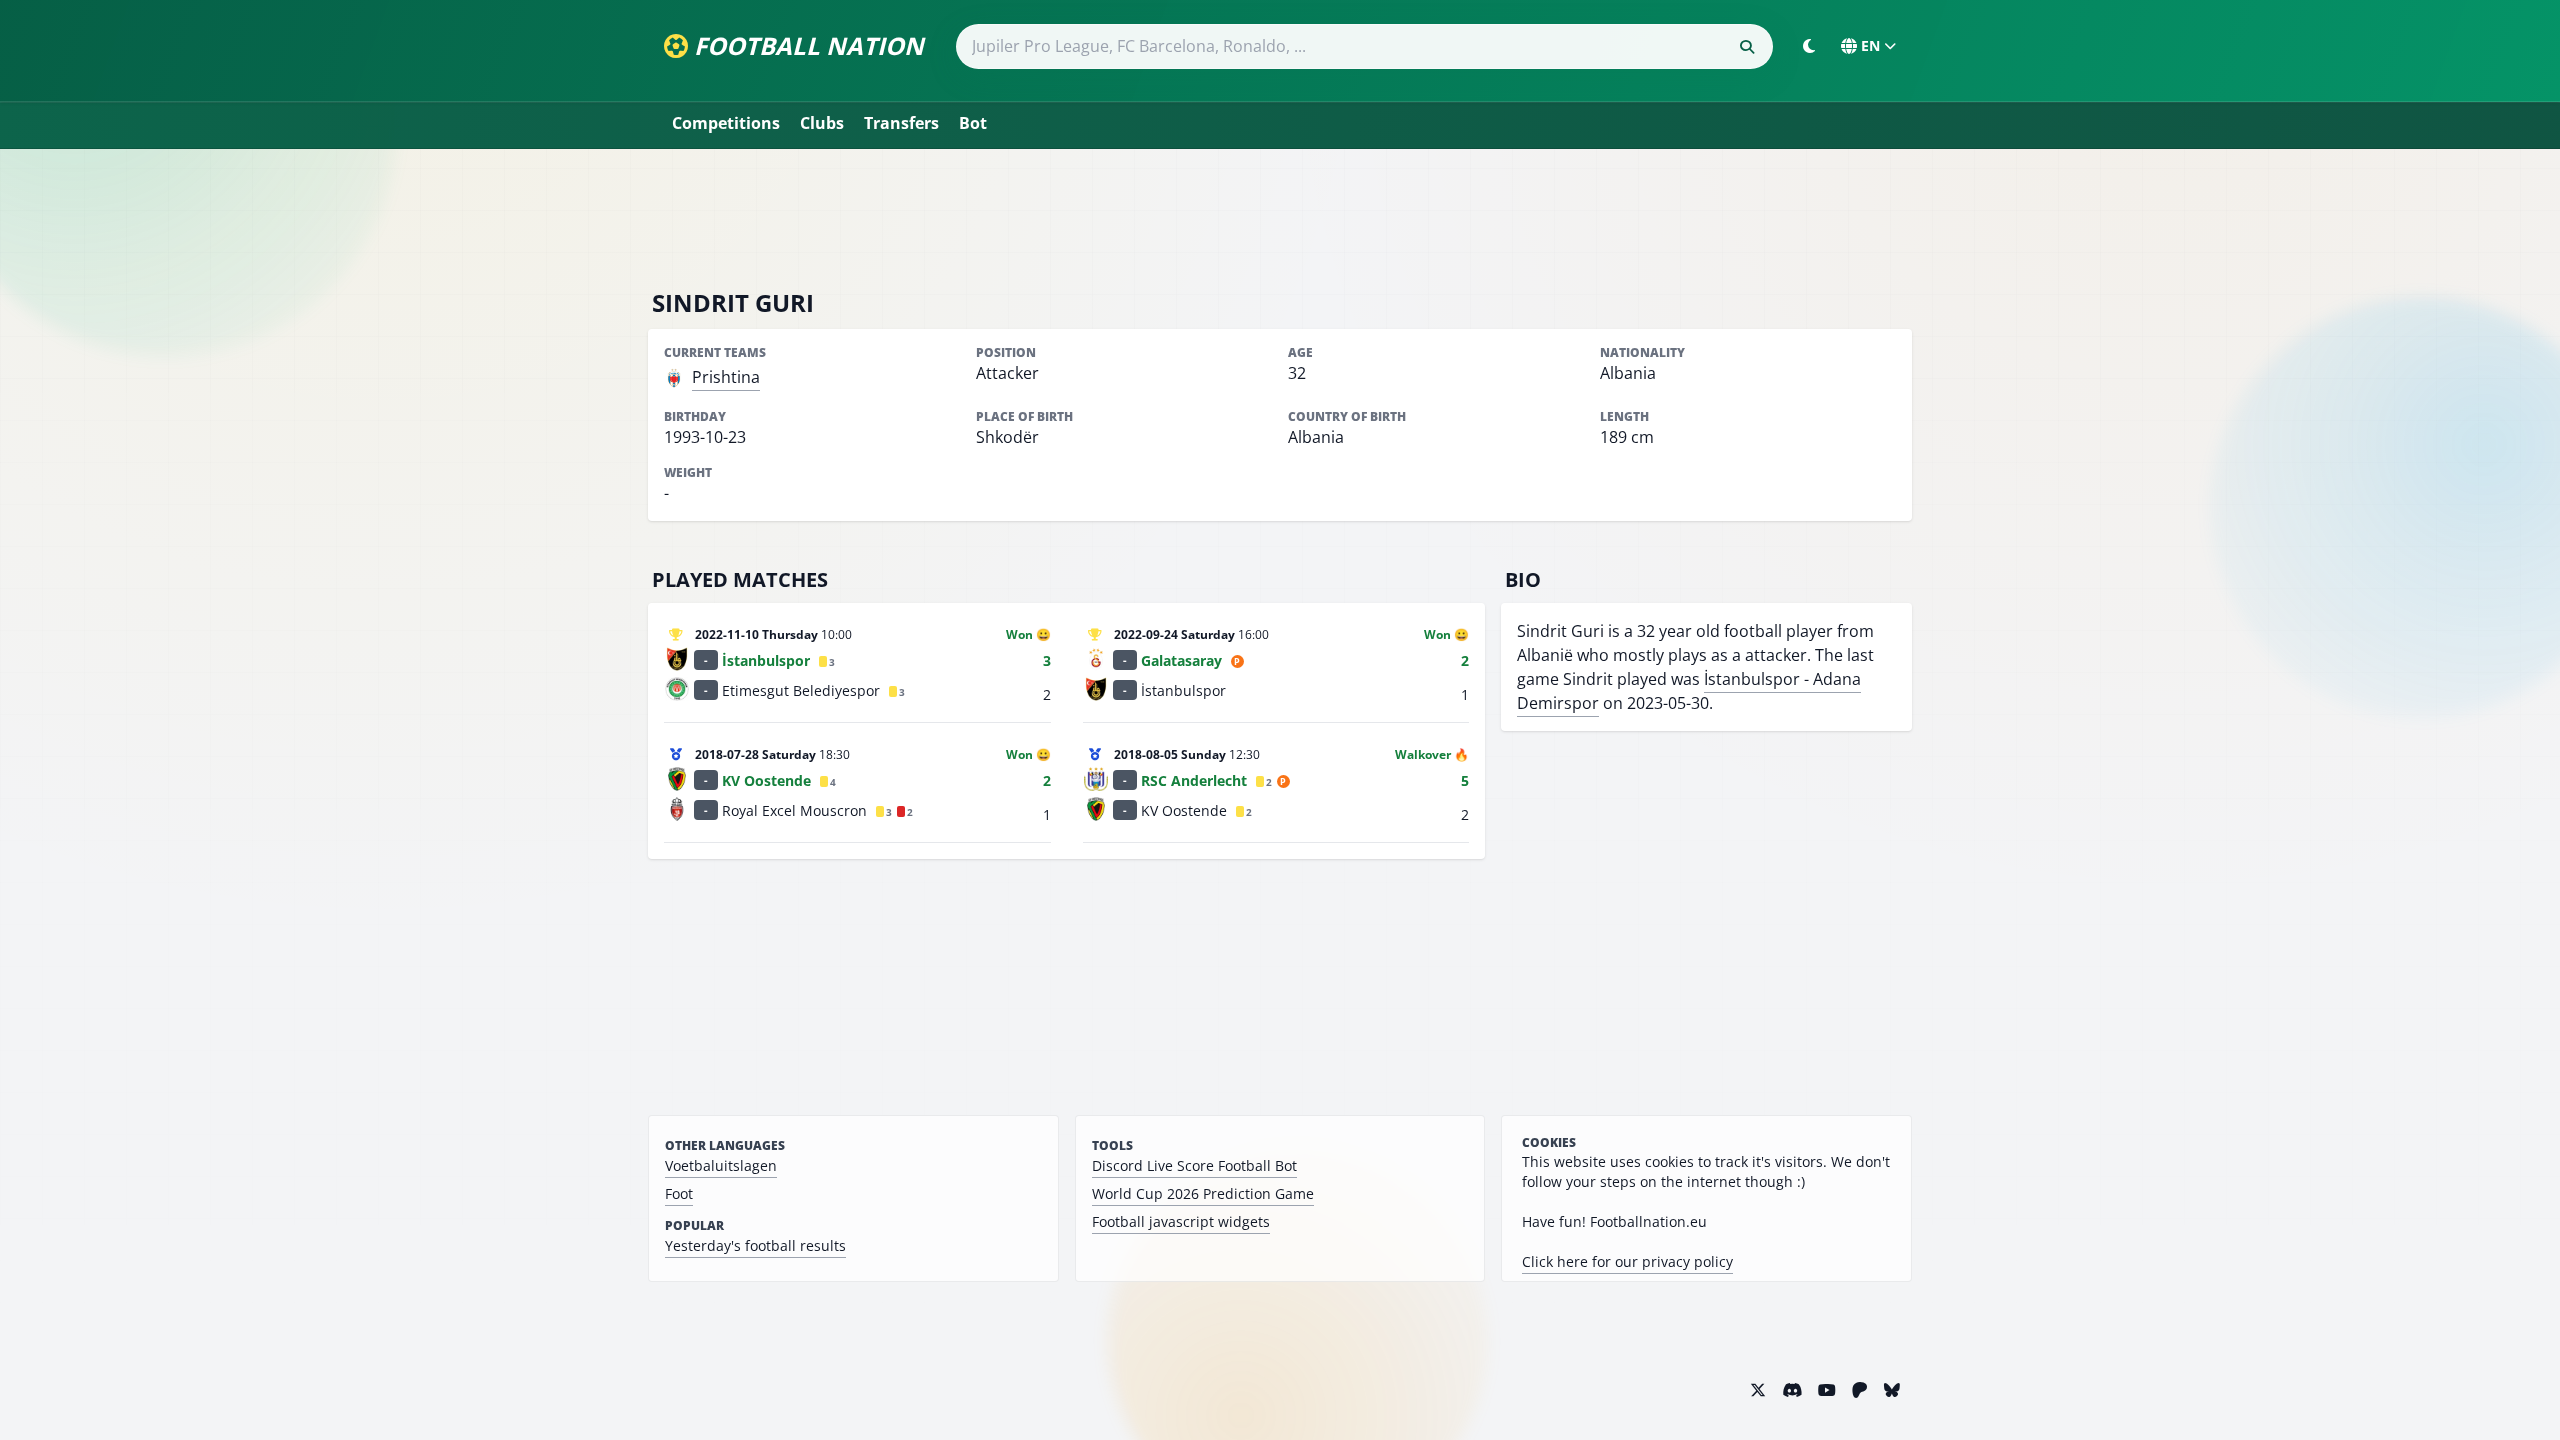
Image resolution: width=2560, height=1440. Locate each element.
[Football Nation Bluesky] (1892, 1390)
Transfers (901, 123)
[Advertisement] (1280, 218)
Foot (679, 1193)
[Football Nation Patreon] (1860, 1390)
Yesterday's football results (755, 1245)
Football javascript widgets (1181, 1221)
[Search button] (1747, 47)
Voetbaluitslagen (721, 1165)
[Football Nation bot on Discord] (1792, 1390)
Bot (973, 123)
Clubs (822, 123)
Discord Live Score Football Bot (1194, 1165)
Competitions (726, 123)
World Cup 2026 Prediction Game (1203, 1193)
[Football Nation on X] (1758, 1390)
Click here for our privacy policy (1627, 1261)
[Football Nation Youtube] (1827, 1390)
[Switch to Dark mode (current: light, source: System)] (1809, 46)
